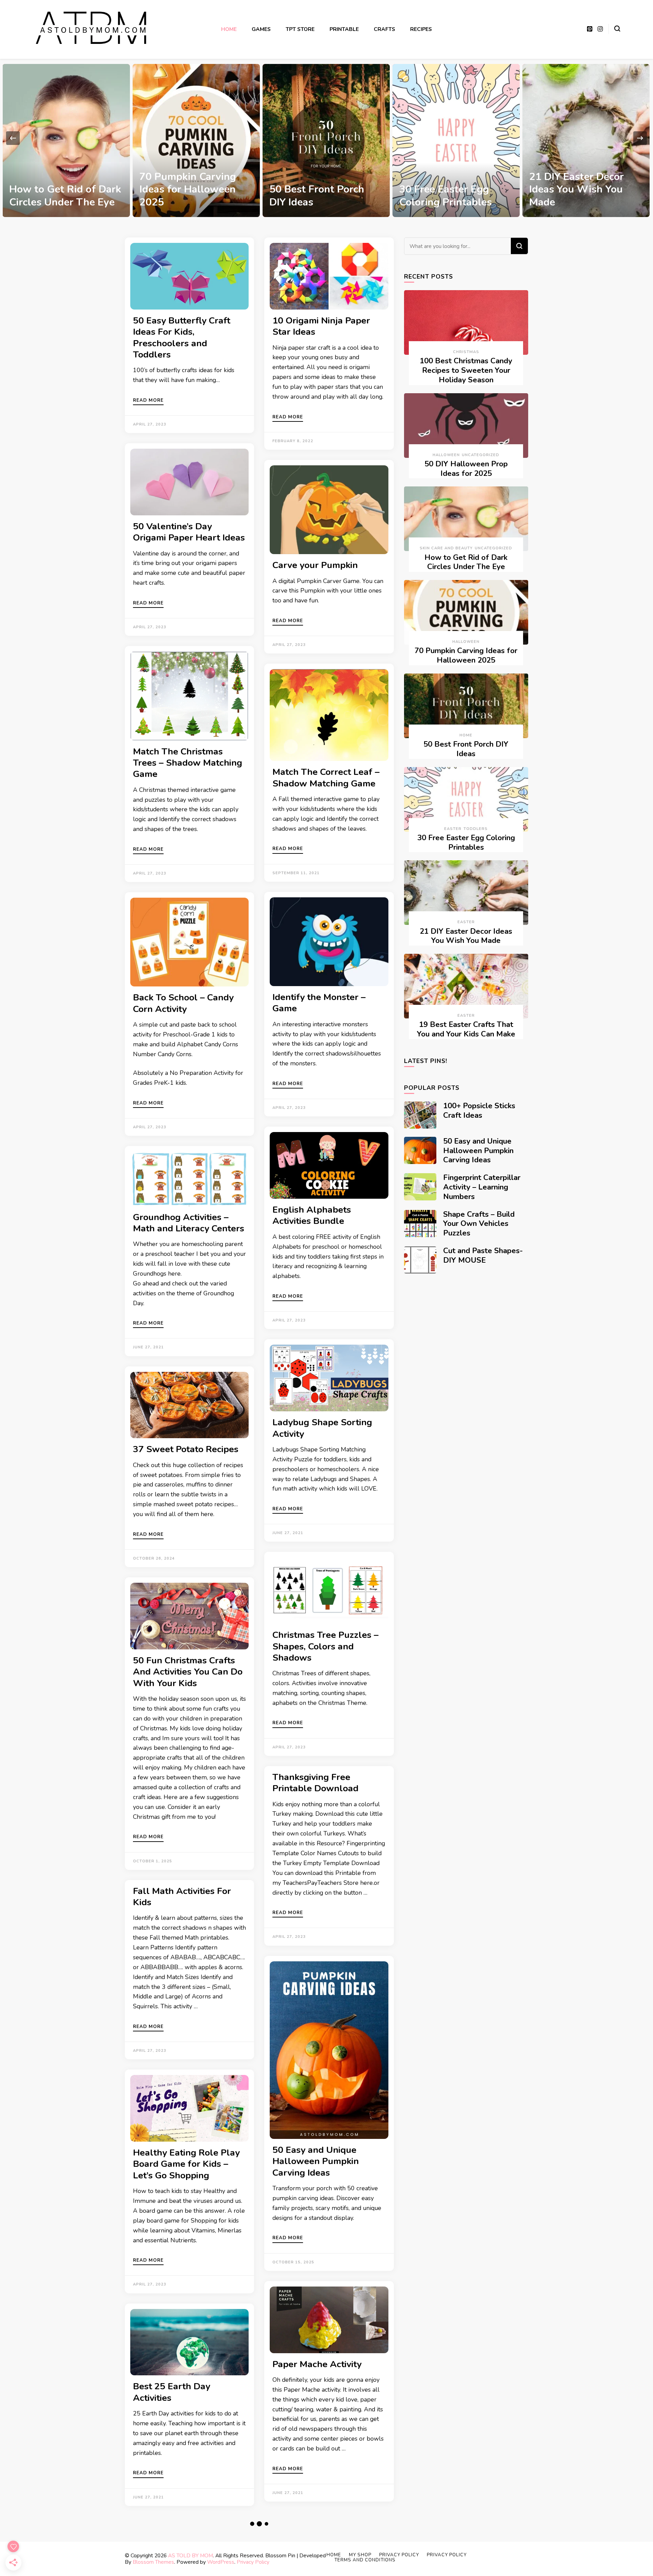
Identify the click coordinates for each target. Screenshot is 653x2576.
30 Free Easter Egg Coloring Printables (315, 196)
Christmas (466, 352)
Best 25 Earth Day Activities (172, 2392)
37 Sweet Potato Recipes (186, 1449)
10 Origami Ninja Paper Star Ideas (321, 326)
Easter (453, 829)
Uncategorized (481, 455)
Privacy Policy (253, 2562)
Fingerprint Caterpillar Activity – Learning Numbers (482, 1187)
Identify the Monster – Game (319, 1003)
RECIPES (421, 29)
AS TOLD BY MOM (190, 2555)
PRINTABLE (344, 29)
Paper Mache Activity (317, 2364)
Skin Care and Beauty (446, 548)
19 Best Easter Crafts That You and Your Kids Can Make (584, 189)
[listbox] (326, 138)
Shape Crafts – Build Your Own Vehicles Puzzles (479, 1224)
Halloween (446, 455)
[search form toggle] (617, 29)
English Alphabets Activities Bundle (312, 1215)
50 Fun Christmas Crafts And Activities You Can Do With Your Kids (188, 1672)
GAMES (261, 29)
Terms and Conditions (365, 2560)
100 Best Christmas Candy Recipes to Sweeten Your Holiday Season (466, 370)
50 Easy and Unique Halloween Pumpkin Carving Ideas (316, 2161)
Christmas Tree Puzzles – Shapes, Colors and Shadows (325, 1646)
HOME (229, 29)
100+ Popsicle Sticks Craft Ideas (479, 1111)
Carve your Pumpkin (315, 565)
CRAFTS (384, 29)
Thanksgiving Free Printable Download (315, 1783)
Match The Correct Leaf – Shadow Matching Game (326, 777)
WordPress (221, 2562)
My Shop (360, 2555)
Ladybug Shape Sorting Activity (322, 1428)
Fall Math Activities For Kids (182, 1897)
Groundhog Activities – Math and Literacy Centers (189, 1223)
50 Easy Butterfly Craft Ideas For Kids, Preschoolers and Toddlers (182, 337)
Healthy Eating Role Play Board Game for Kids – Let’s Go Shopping (186, 2164)
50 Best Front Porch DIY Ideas (187, 196)
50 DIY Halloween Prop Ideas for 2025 (466, 469)
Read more (148, 401)
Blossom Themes (153, 2562)
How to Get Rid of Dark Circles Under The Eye (466, 562)
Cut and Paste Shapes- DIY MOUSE (483, 1256)
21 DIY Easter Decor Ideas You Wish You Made (446, 189)
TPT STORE (300, 29)
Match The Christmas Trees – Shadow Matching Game (188, 763)
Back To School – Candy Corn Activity (183, 1003)
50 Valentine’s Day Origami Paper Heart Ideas (189, 532)
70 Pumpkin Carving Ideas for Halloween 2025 (57, 189)
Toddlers (476, 829)
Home (466, 735)
